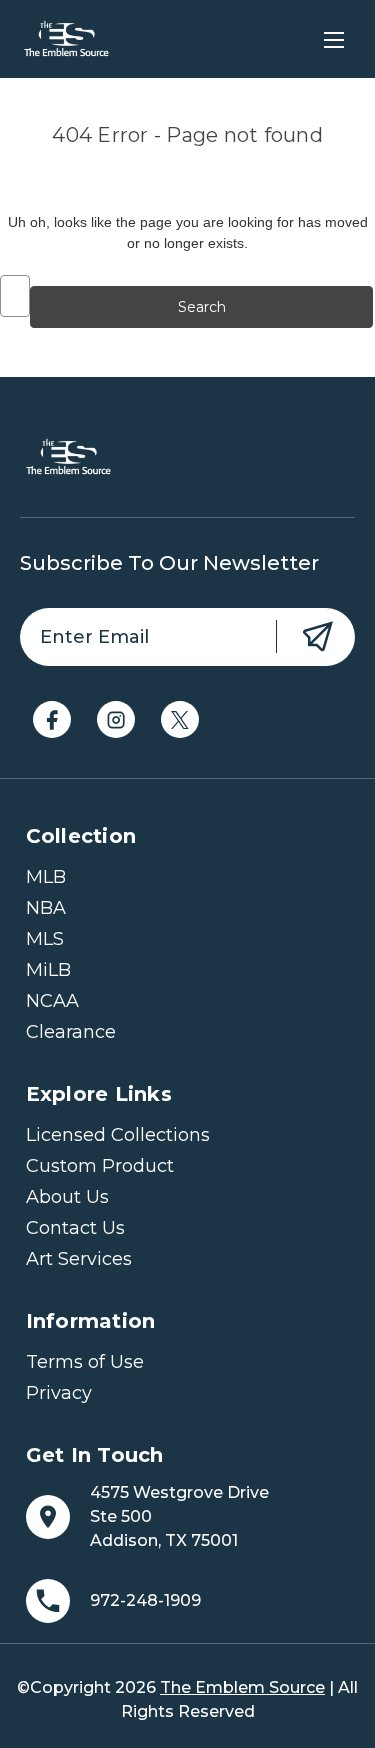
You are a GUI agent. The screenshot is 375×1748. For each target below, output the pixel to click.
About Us (67, 1197)
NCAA (52, 1001)
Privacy (59, 1393)
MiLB (48, 970)
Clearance (71, 1032)
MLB (46, 877)
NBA (46, 908)
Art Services (79, 1259)
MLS (45, 939)
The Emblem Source (242, 1687)
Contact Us (75, 1228)
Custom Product (100, 1166)
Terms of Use (85, 1362)
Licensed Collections (118, 1135)
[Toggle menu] (333, 39)
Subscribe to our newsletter (169, 563)
